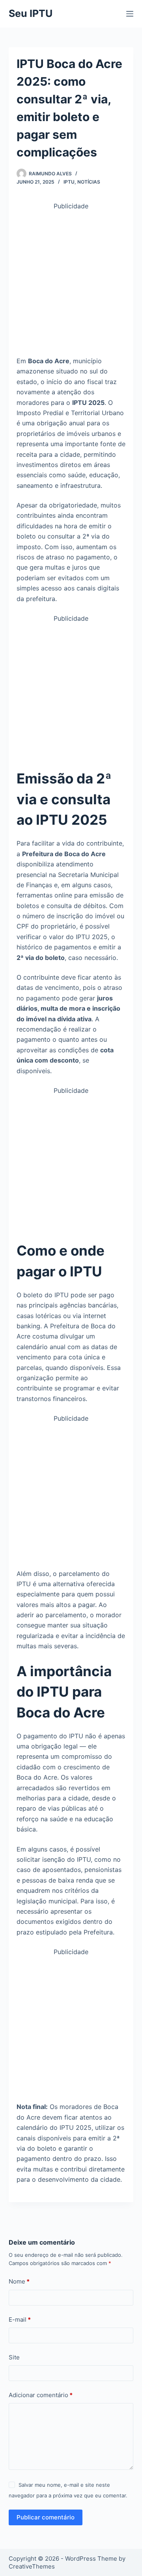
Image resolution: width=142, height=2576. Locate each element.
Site (14, 2357)
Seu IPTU (31, 13)
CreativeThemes (32, 2566)
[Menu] (130, 14)
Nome (19, 2281)
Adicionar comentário (41, 2395)
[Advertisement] (71, 282)
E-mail (20, 2320)
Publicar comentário (46, 2517)
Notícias (89, 182)
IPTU (69, 182)
